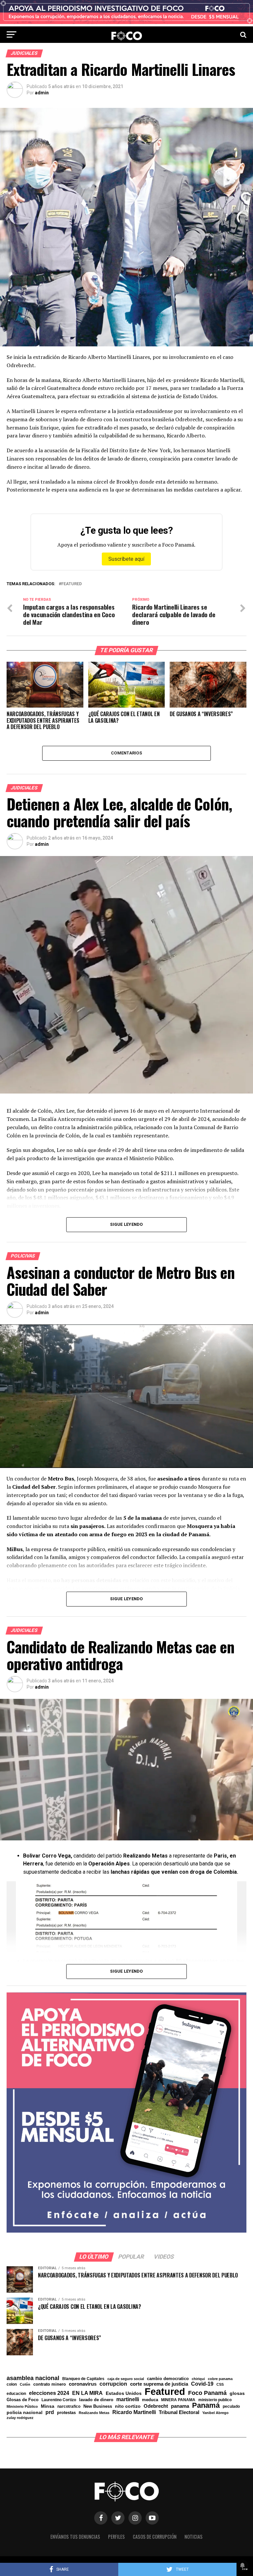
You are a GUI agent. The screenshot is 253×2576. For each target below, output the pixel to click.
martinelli (128, 2399)
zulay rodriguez (20, 2418)
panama (180, 2406)
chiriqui (198, 2379)
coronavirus (83, 2384)
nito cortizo (128, 2406)
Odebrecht (156, 2406)
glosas (237, 2393)
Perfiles (116, 2537)
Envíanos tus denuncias (75, 2537)
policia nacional (25, 2413)
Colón (25, 2385)
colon (12, 2384)
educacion (16, 2394)
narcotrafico (69, 2406)
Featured (71, 584)
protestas (66, 2413)
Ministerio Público (22, 2407)
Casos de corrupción (155, 2537)
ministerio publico (215, 2400)
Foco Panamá (207, 2393)
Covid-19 (202, 2384)
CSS (220, 2385)
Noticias (194, 2537)
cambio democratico (168, 2379)
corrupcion (113, 2384)
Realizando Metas (94, 2413)
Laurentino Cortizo (59, 2400)
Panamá (206, 2405)
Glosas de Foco (23, 2400)
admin (42, 93)
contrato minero (50, 2385)
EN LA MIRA (87, 2393)
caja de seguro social (126, 2379)
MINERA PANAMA (178, 2400)
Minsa (48, 2406)
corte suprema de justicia (159, 2384)
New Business (98, 2407)
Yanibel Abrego (215, 2413)
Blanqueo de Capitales (83, 2379)
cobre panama (220, 2379)
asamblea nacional (33, 2378)
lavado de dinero (96, 2400)
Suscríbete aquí (126, 559)
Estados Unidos (124, 2394)
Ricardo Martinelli (134, 2412)
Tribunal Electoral (179, 2412)
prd (50, 2412)
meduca (150, 2400)
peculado (231, 2406)
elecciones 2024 (49, 2393)
